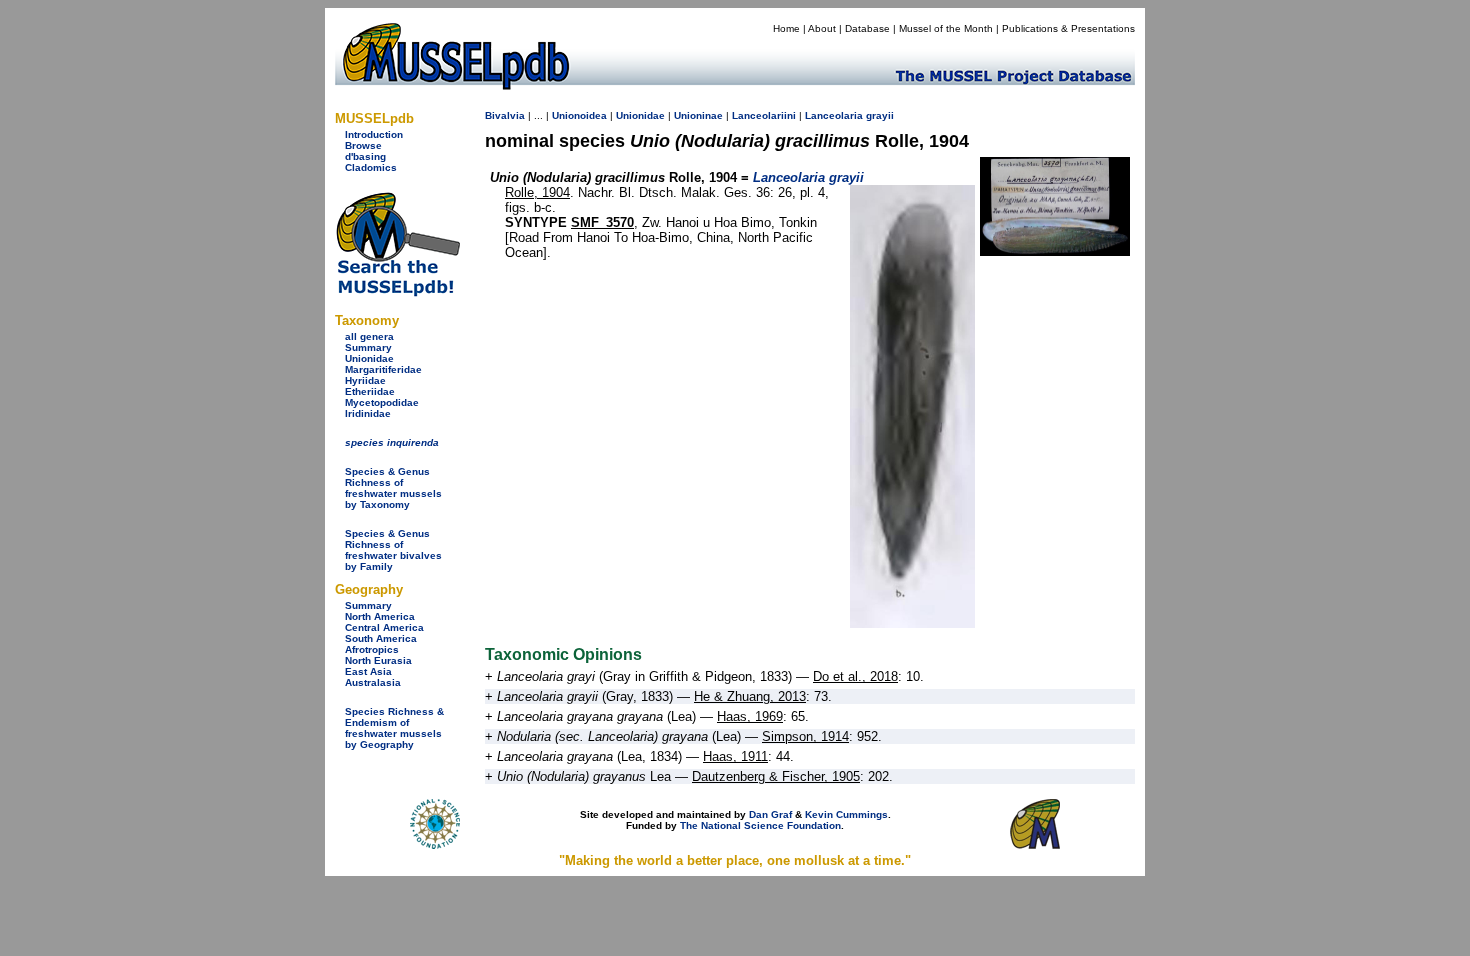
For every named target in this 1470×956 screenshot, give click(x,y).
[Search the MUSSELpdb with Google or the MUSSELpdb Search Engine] (397, 292)
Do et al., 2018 (855, 676)
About (822, 28)
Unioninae (698, 115)
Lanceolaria (834, 115)
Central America (384, 627)
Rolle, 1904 (537, 192)
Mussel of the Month (946, 28)
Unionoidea (579, 115)
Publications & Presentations (1068, 28)
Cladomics (371, 167)
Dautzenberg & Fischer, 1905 (776, 776)
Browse (363, 145)
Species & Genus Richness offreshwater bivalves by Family (393, 550)
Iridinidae (368, 413)
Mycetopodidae (382, 402)
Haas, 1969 (750, 716)
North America (380, 616)
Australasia (373, 682)
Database (867, 28)
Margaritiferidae (383, 369)
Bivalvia (505, 115)
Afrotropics (372, 649)
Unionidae (369, 358)
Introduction (374, 134)
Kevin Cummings (846, 814)
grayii (880, 115)
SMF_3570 (602, 222)
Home (786, 28)
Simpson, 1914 (805, 736)
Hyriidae (365, 380)
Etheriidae (370, 391)
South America (381, 638)
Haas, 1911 (735, 756)
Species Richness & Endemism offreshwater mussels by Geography (394, 728)
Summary (368, 347)
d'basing (365, 156)
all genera (369, 336)
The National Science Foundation (760, 825)
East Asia (368, 671)
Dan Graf (770, 814)
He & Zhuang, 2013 (750, 696)
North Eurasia (378, 660)
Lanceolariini (764, 115)
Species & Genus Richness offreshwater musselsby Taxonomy (393, 488)
